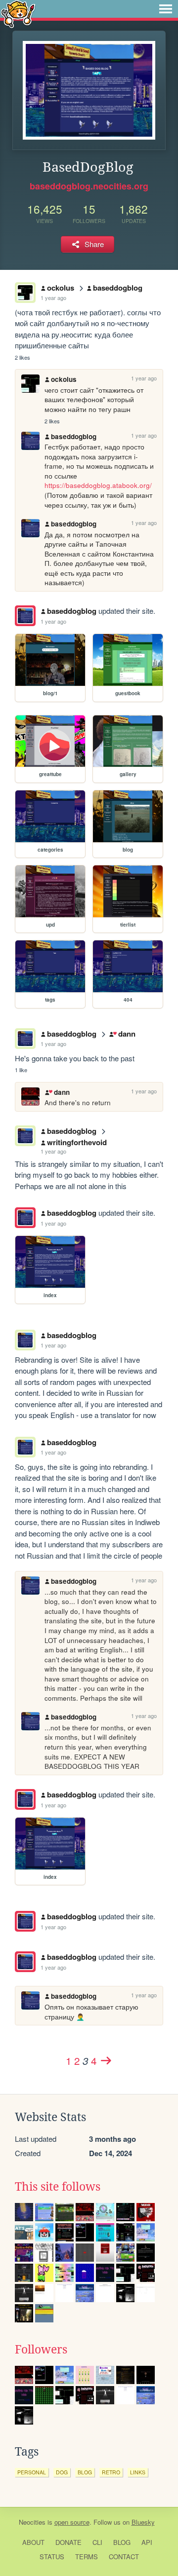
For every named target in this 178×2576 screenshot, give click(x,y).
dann (127, 1034)
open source (72, 2522)
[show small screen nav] (166, 9)
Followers (41, 2350)
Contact (124, 2557)
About (33, 2542)
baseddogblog (118, 288)
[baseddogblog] (25, 616)
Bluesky (143, 2522)
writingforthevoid (77, 1142)
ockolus (61, 288)
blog (85, 2472)
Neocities (32, 2522)
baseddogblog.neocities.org (89, 186)
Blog (122, 2542)
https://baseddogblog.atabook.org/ (98, 485)
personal (32, 2472)
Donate (68, 2542)
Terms (87, 2557)
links (138, 2472)
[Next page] (106, 2060)
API (147, 2542)
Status (52, 2557)
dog (62, 2472)
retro (111, 2472)
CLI (97, 2542)
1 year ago (53, 298)
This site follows (58, 2187)
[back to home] (18, 14)
